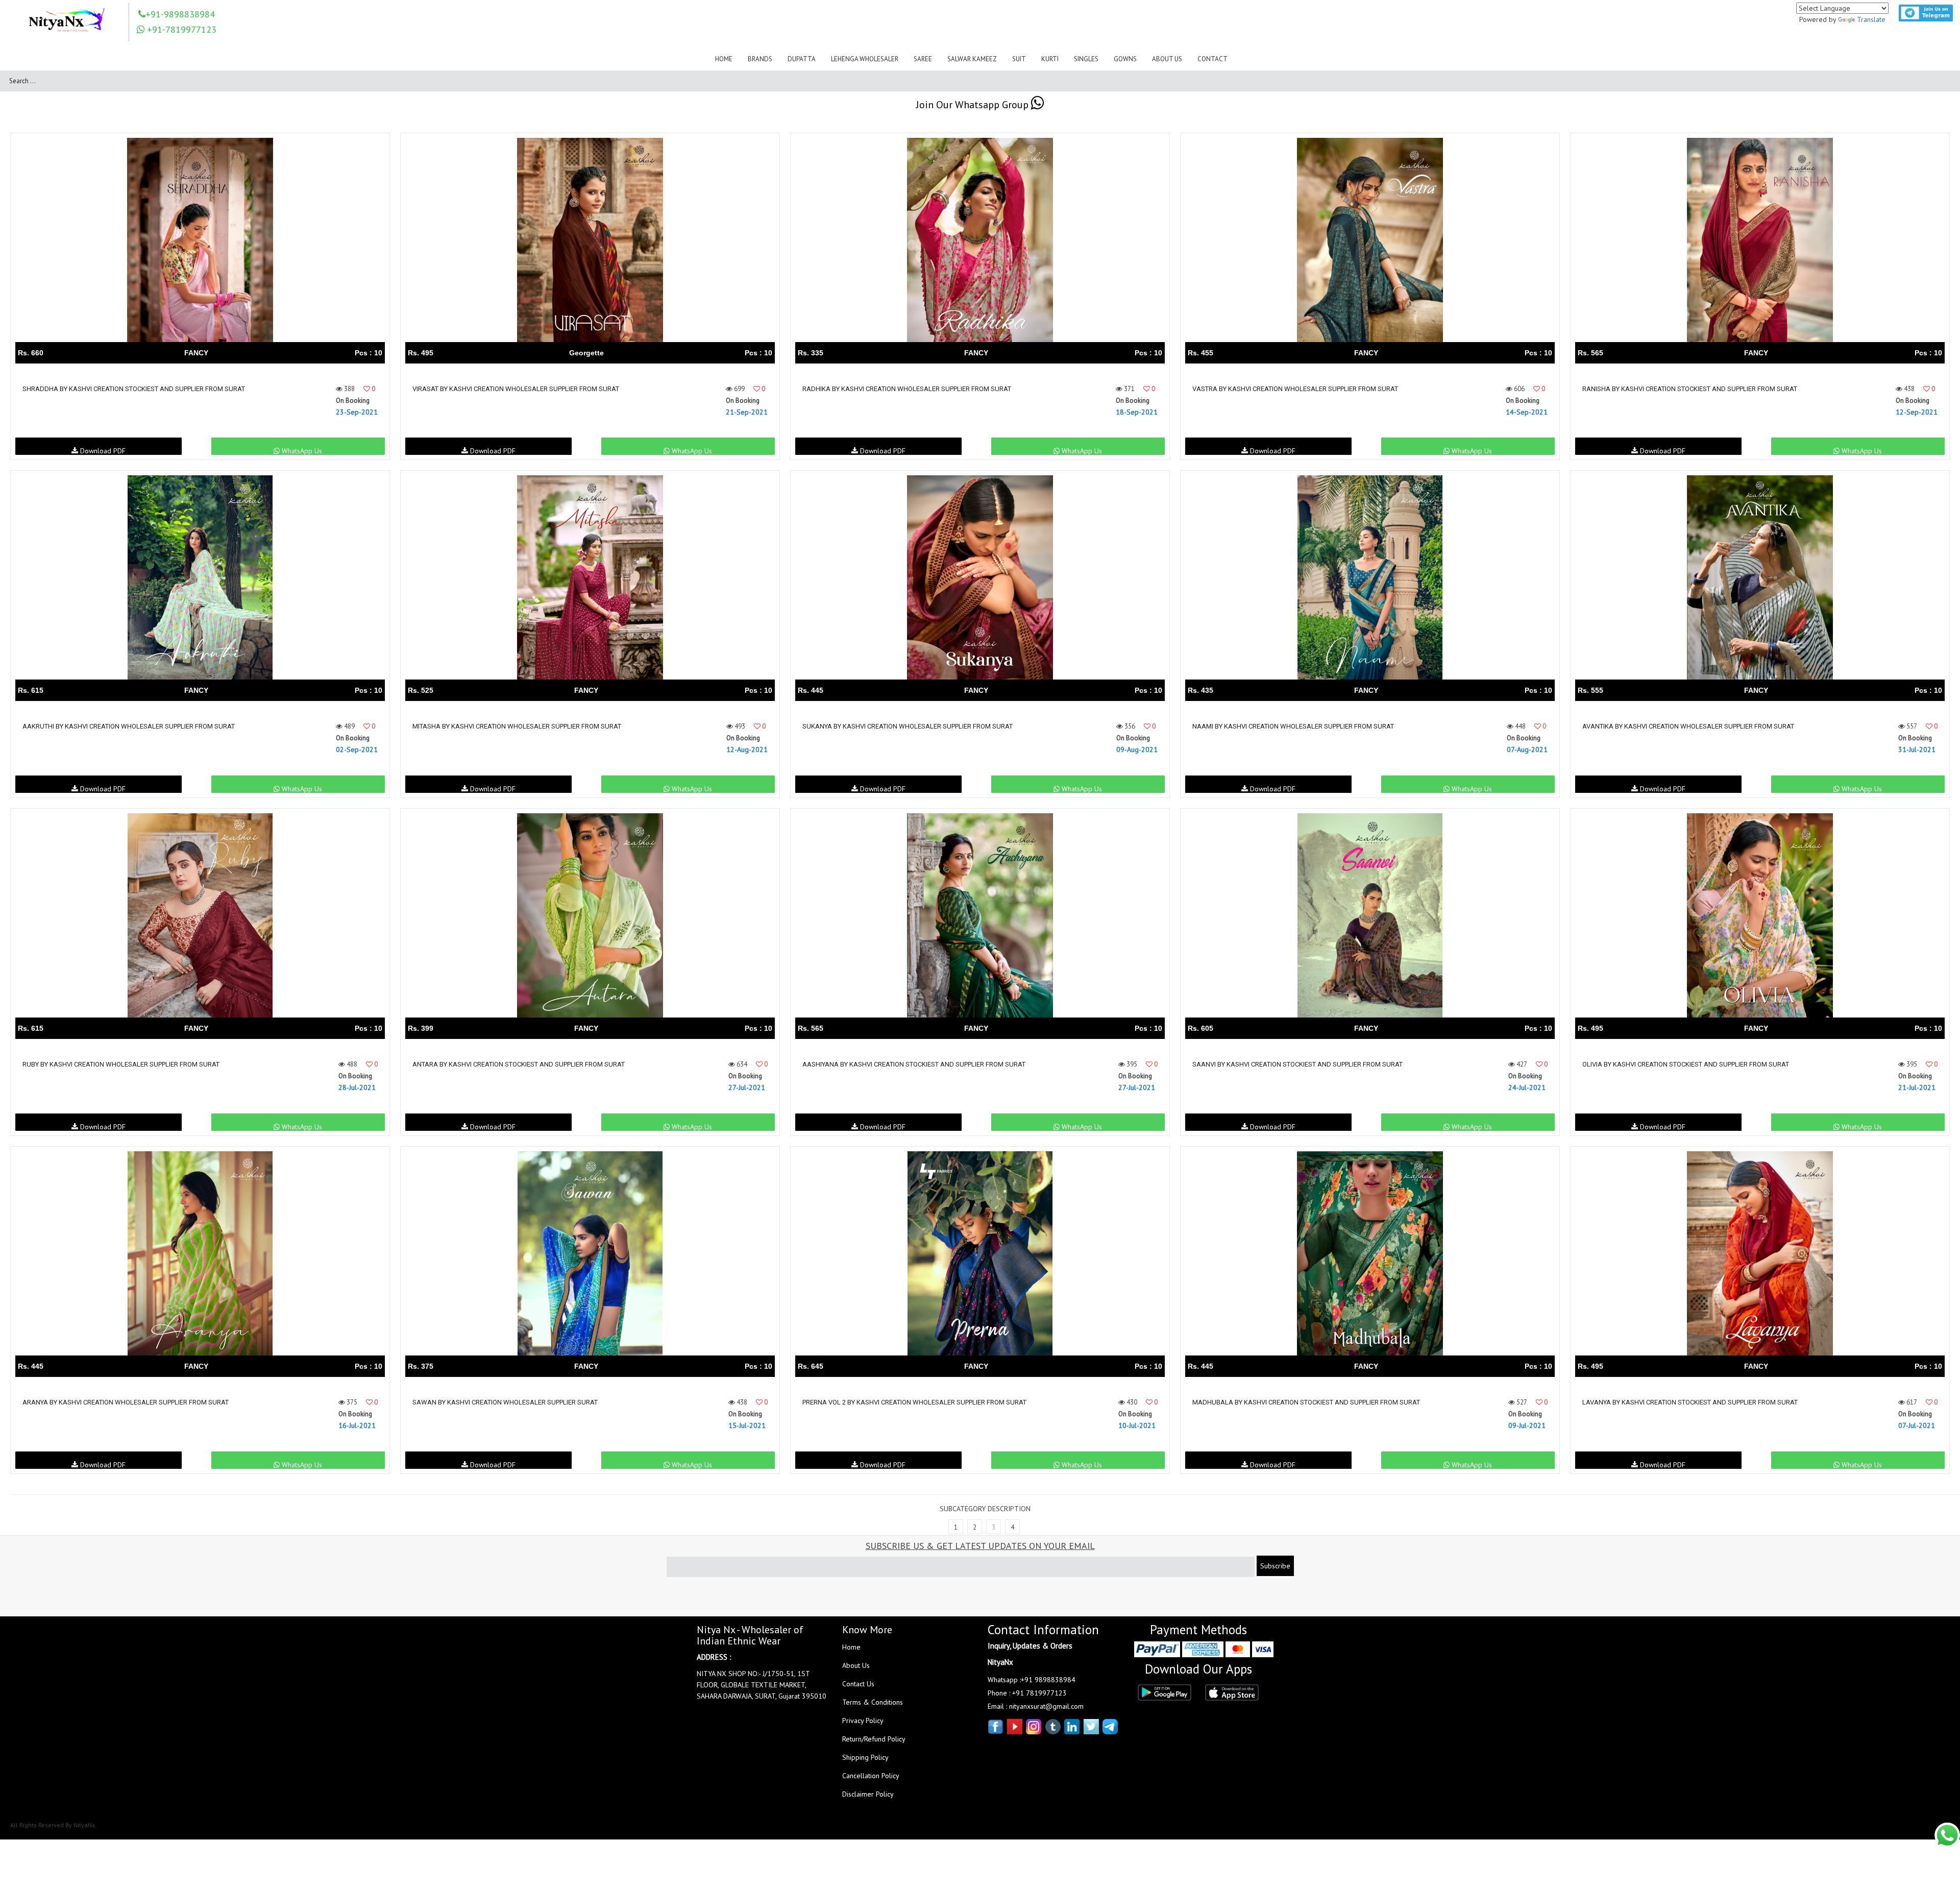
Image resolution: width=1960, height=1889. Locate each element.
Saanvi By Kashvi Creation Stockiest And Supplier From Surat (1297, 1064)
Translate (1871, 19)
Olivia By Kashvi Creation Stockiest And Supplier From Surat (1686, 1064)
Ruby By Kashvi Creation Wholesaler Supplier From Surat (121, 1064)
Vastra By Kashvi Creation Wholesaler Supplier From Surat (1295, 389)
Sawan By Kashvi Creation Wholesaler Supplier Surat (505, 1402)
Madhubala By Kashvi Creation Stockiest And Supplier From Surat (1306, 1402)
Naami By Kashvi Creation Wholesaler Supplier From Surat (1293, 726)
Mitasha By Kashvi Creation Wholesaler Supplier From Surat (517, 726)
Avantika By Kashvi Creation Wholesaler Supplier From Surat (1688, 726)
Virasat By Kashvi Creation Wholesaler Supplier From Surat (516, 389)
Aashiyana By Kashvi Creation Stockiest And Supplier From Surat (914, 1064)
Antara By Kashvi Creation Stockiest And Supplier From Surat (519, 1064)
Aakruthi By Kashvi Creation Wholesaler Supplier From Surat (129, 726)
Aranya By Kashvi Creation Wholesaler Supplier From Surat (126, 1402)
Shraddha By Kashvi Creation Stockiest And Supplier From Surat (134, 389)
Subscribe (1275, 1566)
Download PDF (102, 451)
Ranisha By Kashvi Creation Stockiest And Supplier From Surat (1690, 389)
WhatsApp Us (301, 451)
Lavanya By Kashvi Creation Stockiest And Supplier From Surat (1690, 1402)
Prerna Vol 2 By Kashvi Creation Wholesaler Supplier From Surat (914, 1402)
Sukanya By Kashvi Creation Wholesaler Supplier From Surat (908, 726)
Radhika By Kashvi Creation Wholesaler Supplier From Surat (907, 389)
